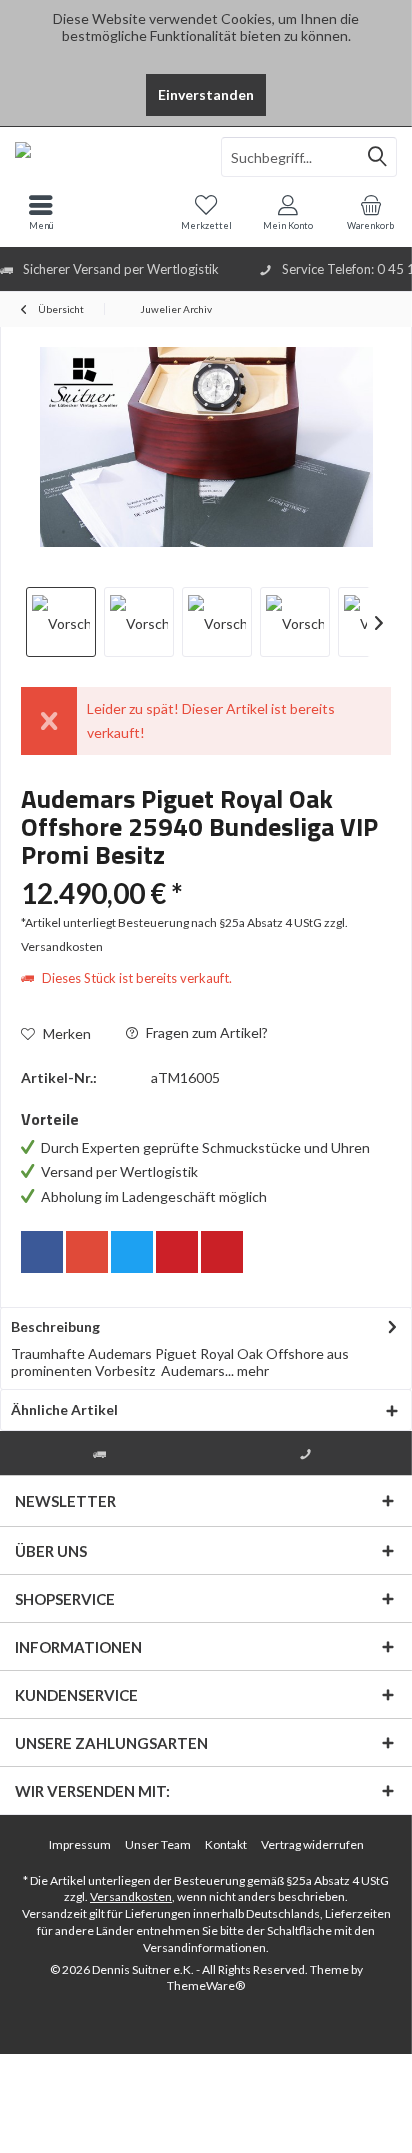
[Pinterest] (177, 1252)
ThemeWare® (206, 1985)
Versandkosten (131, 1896)
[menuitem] (371, 212)
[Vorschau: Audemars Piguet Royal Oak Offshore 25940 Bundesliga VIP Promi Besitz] (61, 622)
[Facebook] (42, 1252)
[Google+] (87, 1252)
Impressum (80, 1844)
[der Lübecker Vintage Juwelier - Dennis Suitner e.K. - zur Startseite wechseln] (103, 157)
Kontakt (226, 1844)
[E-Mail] (222, 1252)
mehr (251, 1370)
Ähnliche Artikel (64, 1409)
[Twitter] (132, 1252)
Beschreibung (55, 1326)
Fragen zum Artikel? (205, 1032)
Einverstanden (206, 94)
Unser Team (158, 1844)
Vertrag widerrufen (312, 1844)
